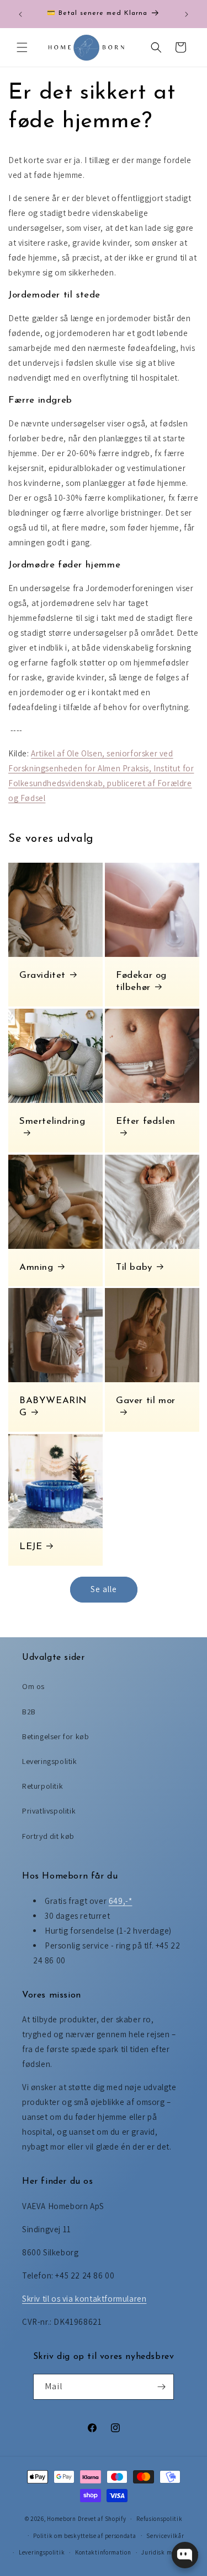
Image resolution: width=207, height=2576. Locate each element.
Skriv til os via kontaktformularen (84, 2299)
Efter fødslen (146, 1121)
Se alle (104, 1589)
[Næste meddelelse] (187, 14)
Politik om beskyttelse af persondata (84, 2536)
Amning (36, 1267)
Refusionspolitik (159, 2519)
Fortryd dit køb (48, 1836)
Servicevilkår (165, 2536)
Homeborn (62, 2519)
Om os (33, 1686)
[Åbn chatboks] (185, 2555)
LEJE (31, 1547)
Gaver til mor (146, 1401)
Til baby (134, 1267)
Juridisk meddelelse (170, 2552)
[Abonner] (161, 2387)
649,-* (121, 1901)
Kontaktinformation (103, 2552)
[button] (22, 47)
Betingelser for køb (55, 1736)
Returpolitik (43, 1786)
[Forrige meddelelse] (20, 14)
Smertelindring (52, 1121)
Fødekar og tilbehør (141, 981)
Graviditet (43, 975)
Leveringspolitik (50, 1761)
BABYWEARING (53, 1407)
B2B (29, 1712)
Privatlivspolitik (49, 1811)
